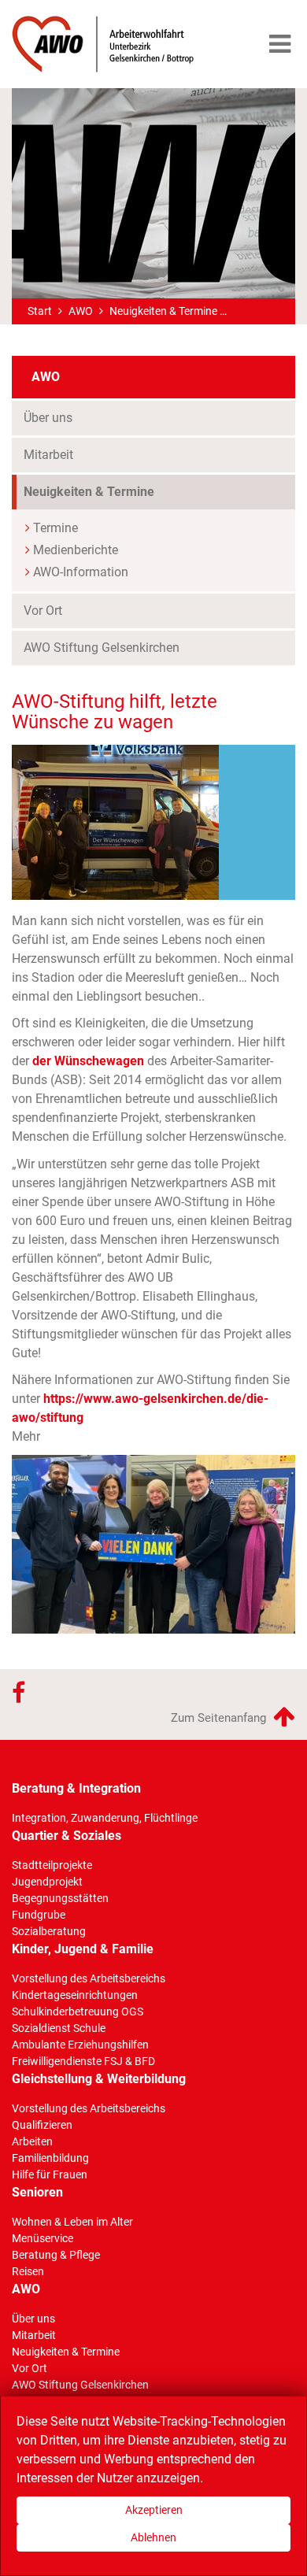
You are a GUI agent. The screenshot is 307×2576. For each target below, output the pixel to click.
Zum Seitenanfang (220, 1718)
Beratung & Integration (76, 1788)
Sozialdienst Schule (59, 2028)
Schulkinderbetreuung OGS (78, 2012)
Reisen (28, 2271)
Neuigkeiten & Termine (163, 311)
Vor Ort (43, 611)
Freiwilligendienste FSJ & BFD (83, 2061)
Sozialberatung (49, 1931)
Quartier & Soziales (67, 1836)
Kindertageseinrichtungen (75, 1995)
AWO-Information (81, 572)
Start (40, 311)
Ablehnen (153, 2537)
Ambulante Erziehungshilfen (80, 2045)
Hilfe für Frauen (50, 2174)
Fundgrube (39, 1915)
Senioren (37, 2192)
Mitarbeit (48, 455)
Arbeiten (32, 2141)
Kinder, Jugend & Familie (83, 1949)
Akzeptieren (154, 2510)
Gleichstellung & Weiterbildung (99, 2079)
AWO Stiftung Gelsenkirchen (102, 648)
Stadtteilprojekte (52, 1865)
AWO (81, 311)
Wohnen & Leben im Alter (72, 2222)
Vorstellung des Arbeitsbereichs (89, 1978)
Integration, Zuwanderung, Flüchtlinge (105, 1818)
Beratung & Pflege (56, 2255)
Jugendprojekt (47, 1882)
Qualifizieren (42, 2125)
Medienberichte (76, 550)
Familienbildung (50, 2158)
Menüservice (43, 2238)
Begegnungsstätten (60, 1898)
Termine (55, 528)
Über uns (48, 418)
